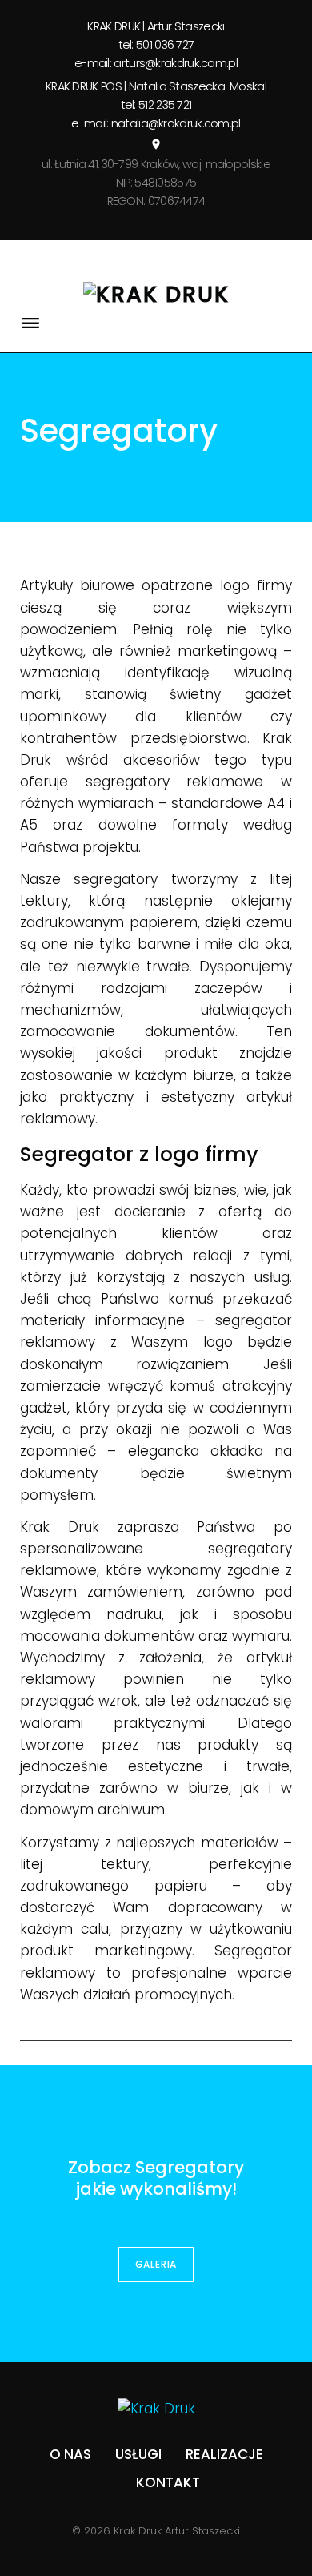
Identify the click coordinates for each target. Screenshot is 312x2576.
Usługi (138, 2454)
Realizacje (224, 2454)
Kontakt (168, 2482)
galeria (156, 2264)
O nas (70, 2454)
